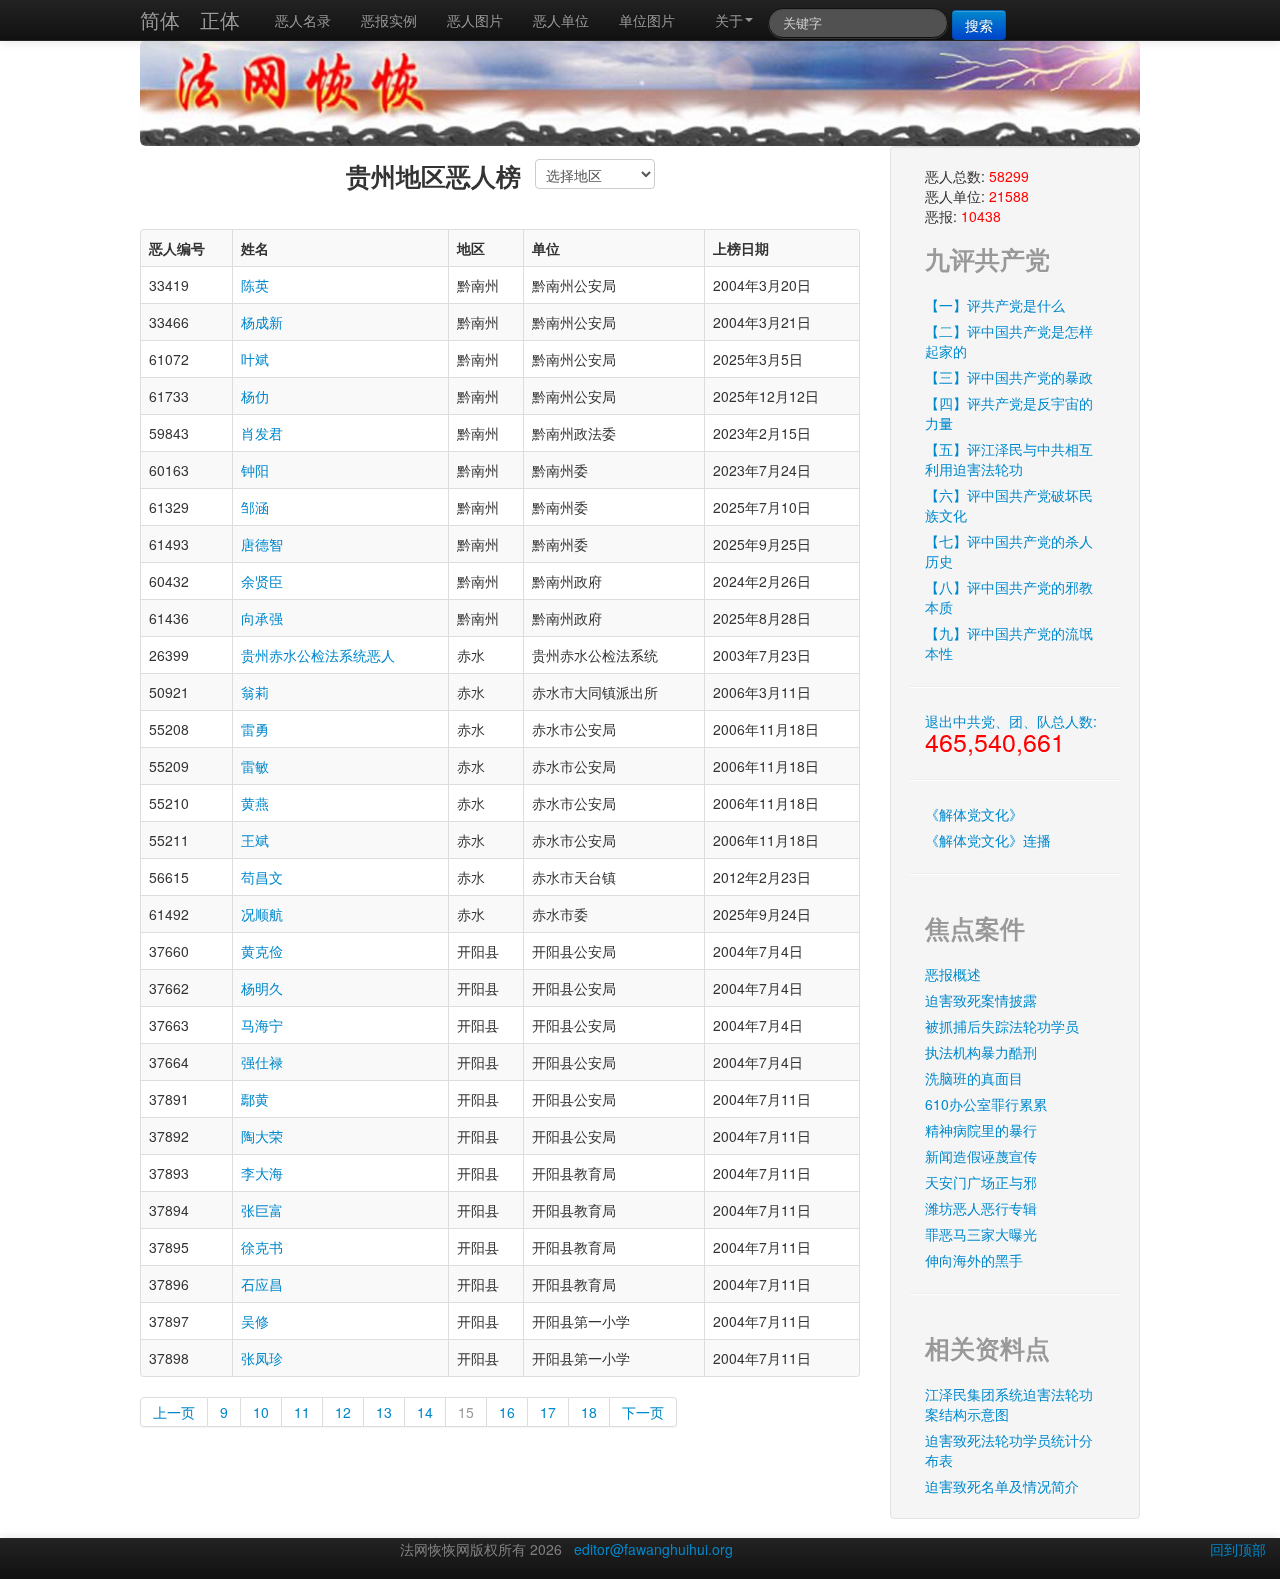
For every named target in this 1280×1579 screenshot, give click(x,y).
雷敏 (255, 766)
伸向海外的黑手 (974, 1260)
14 (425, 1412)
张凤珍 (262, 1358)
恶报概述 (953, 974)
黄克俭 (262, 951)
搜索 (979, 25)
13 (384, 1412)
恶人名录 (303, 20)
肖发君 (262, 433)
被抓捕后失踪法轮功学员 (1002, 1026)
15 (466, 1412)
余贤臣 (262, 581)
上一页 (174, 1412)
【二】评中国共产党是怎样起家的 (1009, 341)
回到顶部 (1238, 1549)
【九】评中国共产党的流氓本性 (1009, 643)
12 (343, 1412)
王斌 (255, 840)
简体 (160, 19)
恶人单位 (561, 20)
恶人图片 (475, 20)
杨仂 (255, 396)
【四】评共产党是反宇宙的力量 (1009, 413)
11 (302, 1412)
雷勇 (255, 729)
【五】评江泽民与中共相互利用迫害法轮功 (1009, 459)
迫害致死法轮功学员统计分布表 (1009, 1450)
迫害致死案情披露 (981, 1000)
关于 (729, 20)
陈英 (255, 285)
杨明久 (262, 988)
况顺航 (262, 914)
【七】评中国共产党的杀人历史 (1009, 551)
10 (261, 1412)
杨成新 (262, 322)
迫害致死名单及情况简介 (1002, 1486)
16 (507, 1412)
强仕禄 (262, 1062)
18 (589, 1412)
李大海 (262, 1173)
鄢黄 (255, 1099)
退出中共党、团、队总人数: (1011, 735)
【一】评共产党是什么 (995, 305)
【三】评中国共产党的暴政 (1009, 377)
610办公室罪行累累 (986, 1104)
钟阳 (255, 470)
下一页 (643, 1412)
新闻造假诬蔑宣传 (981, 1156)
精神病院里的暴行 (981, 1130)
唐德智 (262, 544)
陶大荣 (262, 1136)
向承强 (262, 618)
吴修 (255, 1321)
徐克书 (262, 1247)
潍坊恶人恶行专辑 (981, 1208)
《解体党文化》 (974, 814)
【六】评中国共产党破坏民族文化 (1009, 505)
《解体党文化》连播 (988, 840)
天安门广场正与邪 (981, 1182)
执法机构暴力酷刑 (981, 1052)
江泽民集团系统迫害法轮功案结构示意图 (1009, 1404)
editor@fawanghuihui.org (653, 1549)
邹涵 (255, 507)
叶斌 (255, 359)
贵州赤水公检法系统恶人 (318, 655)
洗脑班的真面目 (974, 1078)
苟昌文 (262, 877)
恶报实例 (389, 20)
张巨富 (262, 1210)
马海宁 (262, 1025)
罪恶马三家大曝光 (981, 1234)
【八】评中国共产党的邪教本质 (1009, 597)
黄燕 (255, 803)
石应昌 (262, 1284)
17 (548, 1412)
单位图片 (647, 20)
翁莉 (255, 692)
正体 (220, 19)
